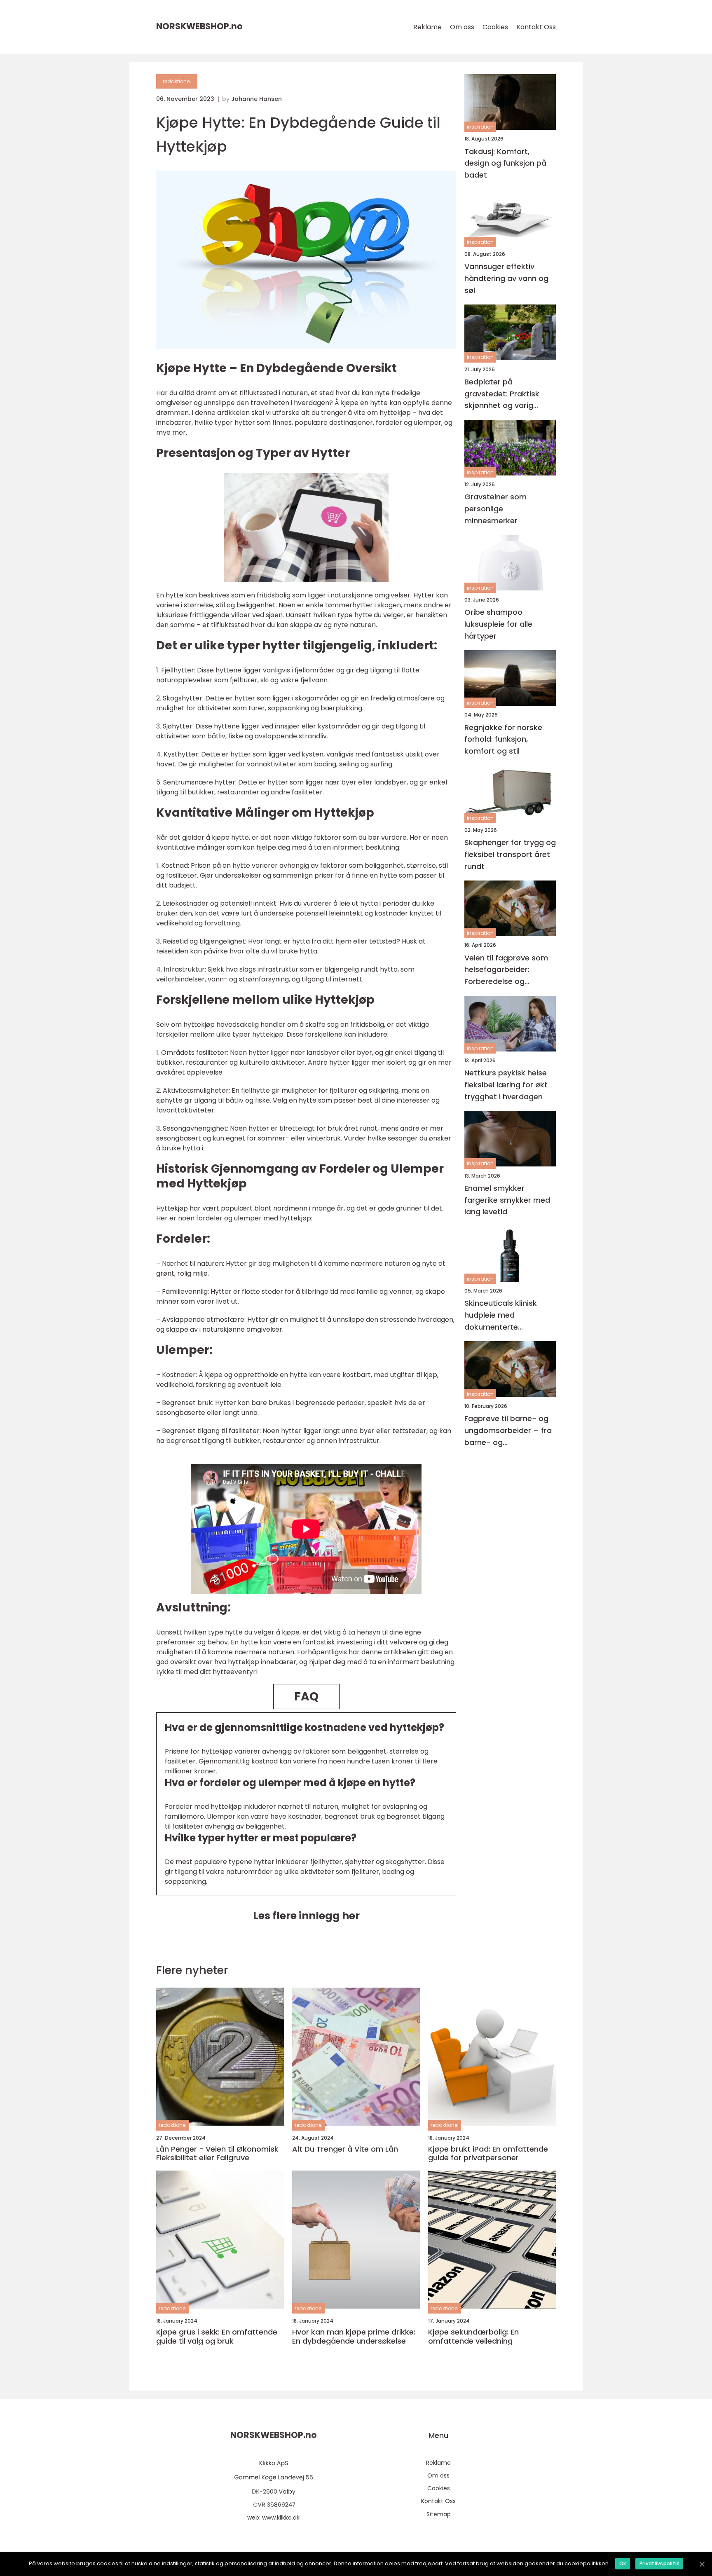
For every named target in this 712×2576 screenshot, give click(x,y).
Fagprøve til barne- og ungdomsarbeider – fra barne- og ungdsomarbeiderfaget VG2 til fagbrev (508, 1431)
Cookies (495, 27)
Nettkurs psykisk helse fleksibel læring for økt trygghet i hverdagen (506, 1085)
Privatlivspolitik (659, 2563)
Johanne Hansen (256, 99)
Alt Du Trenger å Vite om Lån (345, 2149)
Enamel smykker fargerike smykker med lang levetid (507, 1200)
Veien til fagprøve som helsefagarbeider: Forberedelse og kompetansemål (506, 970)
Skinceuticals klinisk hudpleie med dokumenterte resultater (501, 1315)
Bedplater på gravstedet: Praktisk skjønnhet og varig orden (502, 394)
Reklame (427, 27)
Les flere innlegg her (306, 1916)
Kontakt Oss (536, 27)
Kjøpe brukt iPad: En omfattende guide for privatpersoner (488, 2153)
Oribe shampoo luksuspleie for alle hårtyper (498, 624)
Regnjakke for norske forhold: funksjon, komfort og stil (503, 739)
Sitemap (439, 2514)
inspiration (480, 127)
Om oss (462, 27)
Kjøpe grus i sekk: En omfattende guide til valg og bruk (217, 2336)
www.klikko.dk (281, 2517)
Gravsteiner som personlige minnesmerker (495, 509)
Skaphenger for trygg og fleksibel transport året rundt (510, 854)
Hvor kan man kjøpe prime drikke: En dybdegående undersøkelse (354, 2336)
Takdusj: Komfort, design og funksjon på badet (505, 163)
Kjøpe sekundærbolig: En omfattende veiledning (473, 2336)
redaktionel (177, 81)
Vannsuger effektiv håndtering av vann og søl (506, 278)
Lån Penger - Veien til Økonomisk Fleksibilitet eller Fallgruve (217, 2153)
